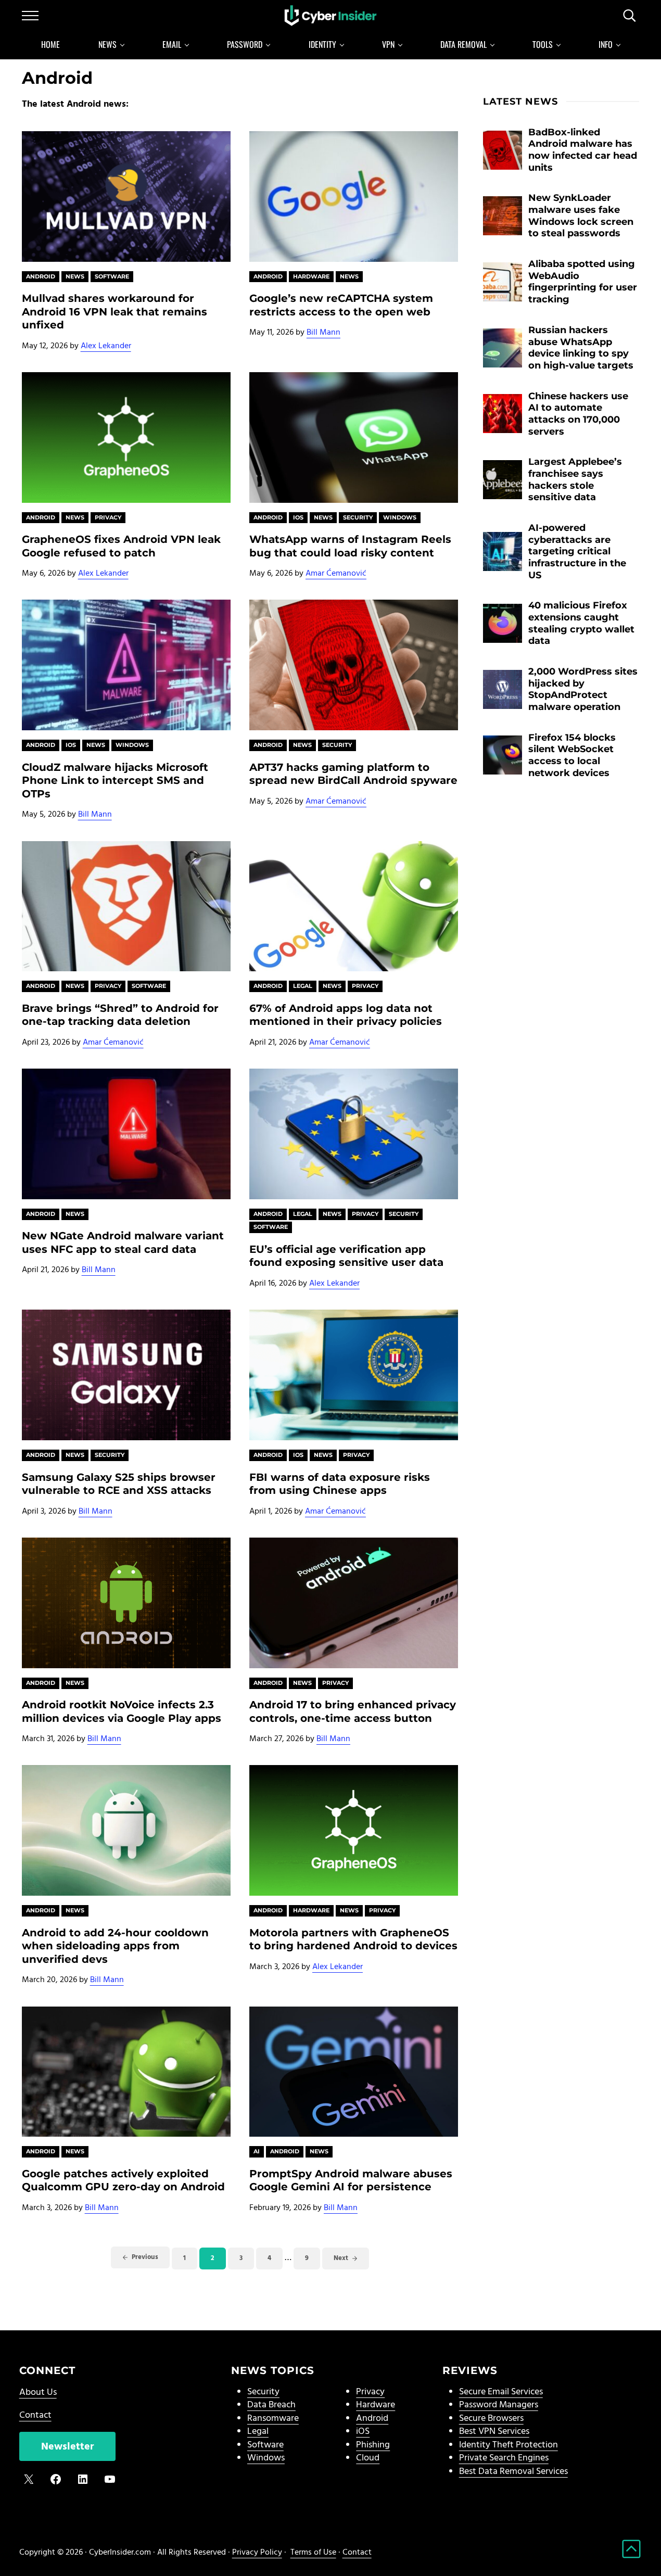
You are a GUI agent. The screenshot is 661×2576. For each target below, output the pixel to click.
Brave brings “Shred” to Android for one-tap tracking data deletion (120, 1015)
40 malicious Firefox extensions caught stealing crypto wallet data (581, 623)
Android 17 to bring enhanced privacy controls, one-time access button (353, 1711)
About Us (38, 2393)
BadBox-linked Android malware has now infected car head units (583, 150)
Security (358, 517)
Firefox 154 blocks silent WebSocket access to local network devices (572, 755)
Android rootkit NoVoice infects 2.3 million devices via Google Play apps (122, 1711)
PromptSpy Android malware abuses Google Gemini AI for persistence (351, 2180)
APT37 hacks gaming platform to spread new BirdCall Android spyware (353, 774)
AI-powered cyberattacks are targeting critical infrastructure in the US (577, 551)
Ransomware (273, 2419)
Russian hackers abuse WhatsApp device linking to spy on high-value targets (581, 347)
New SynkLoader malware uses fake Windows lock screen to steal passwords (581, 215)
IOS (298, 517)
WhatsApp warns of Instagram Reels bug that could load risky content (350, 546)
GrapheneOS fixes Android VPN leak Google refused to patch (121, 546)
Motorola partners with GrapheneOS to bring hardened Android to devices (353, 1939)
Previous (145, 2257)
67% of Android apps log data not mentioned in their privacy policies (346, 1015)
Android (41, 276)
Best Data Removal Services (513, 2472)
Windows (400, 517)
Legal (303, 986)
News (75, 276)
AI (257, 2151)
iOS (363, 2432)
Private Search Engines (504, 2458)
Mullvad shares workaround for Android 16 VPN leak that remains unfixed (115, 311)
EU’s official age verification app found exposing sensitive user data (346, 1256)
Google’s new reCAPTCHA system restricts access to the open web (341, 305)
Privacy (108, 517)
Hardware (311, 276)
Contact (35, 2415)
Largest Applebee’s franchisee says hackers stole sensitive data (575, 479)
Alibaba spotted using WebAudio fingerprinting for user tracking (583, 281)
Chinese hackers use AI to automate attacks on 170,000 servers (578, 414)
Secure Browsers (491, 2419)
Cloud (368, 2458)
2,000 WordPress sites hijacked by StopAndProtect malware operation (583, 689)
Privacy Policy (257, 2553)
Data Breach (271, 2405)
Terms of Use (313, 2553)
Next (341, 2258)
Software (112, 276)
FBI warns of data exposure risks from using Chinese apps (340, 1484)
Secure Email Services (501, 2392)
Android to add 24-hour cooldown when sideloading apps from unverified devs (115, 1946)
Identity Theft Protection (509, 2445)
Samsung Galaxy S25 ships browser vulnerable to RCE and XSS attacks (119, 1484)
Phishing (373, 2445)
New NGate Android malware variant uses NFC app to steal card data (123, 1242)
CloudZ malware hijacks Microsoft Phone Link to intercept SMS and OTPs (115, 780)
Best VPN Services (494, 2432)
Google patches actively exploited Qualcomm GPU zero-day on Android (123, 2180)
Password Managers (499, 2405)
